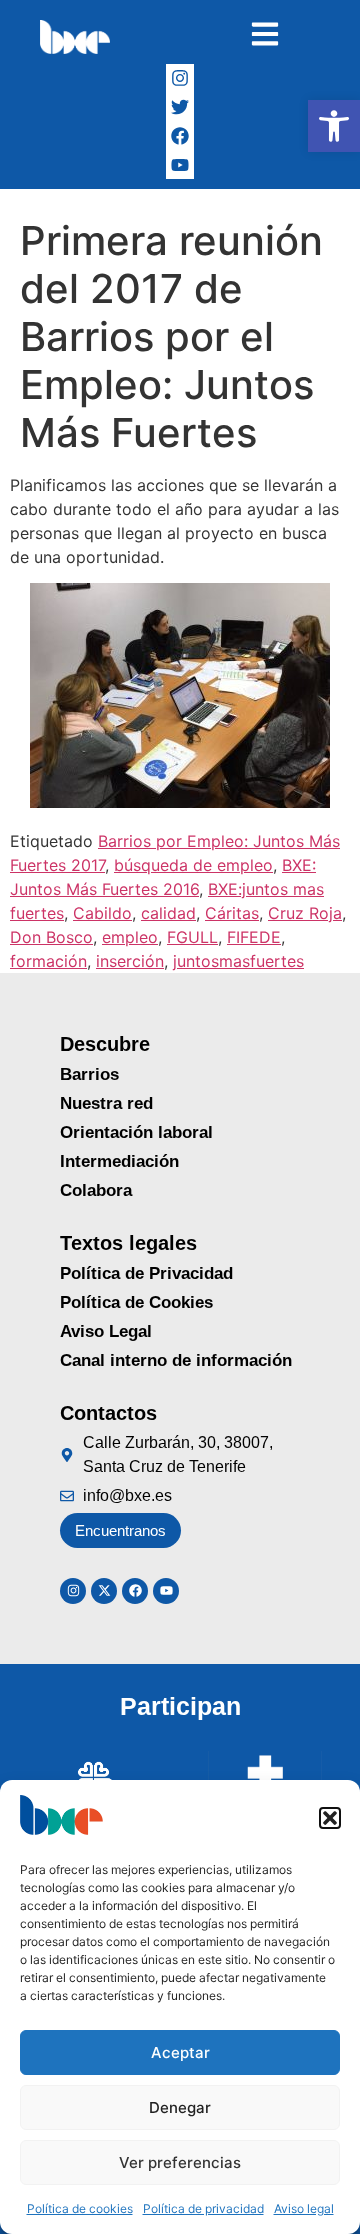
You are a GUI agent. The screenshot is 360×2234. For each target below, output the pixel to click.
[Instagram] (180, 78)
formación (48, 961)
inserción (130, 961)
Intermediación (119, 1161)
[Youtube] (166, 1591)
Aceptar (180, 2052)
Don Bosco (51, 937)
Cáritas (232, 913)
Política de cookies (80, 2208)
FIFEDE (254, 937)
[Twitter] (180, 107)
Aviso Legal (106, 1331)
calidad (168, 913)
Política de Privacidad (146, 1273)
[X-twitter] (104, 1591)
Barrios (89, 1074)
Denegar (180, 2107)
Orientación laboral (136, 1132)
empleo (130, 937)
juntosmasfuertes (238, 961)
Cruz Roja (305, 913)
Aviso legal (304, 2208)
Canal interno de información (176, 1360)
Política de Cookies (136, 1302)
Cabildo (102, 913)
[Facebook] (180, 135)
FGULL (192, 937)
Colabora (96, 1190)
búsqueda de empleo (193, 865)
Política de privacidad (203, 2208)
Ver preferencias (180, 2162)
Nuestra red (106, 1103)
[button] (334, 126)
